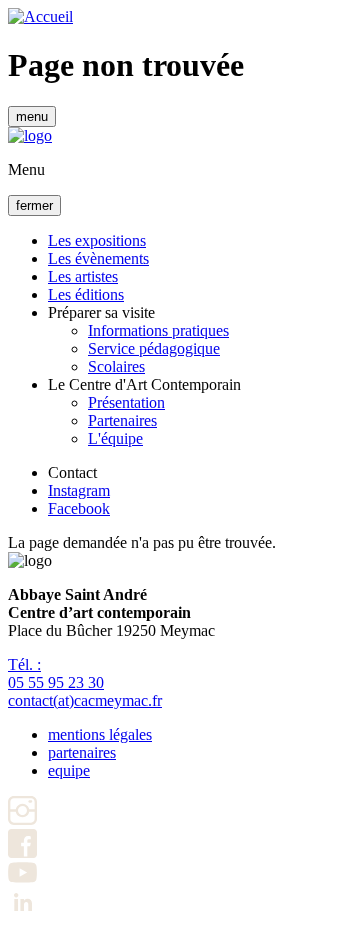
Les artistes (83, 276)
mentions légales (100, 734)
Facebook (79, 508)
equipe (69, 770)
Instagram (79, 490)
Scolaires (116, 366)
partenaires (82, 752)
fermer (34, 205)
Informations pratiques (158, 330)
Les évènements (98, 258)
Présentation (126, 402)
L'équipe (115, 438)
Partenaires (122, 420)
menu (32, 116)
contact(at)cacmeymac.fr (85, 700)
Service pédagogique (154, 348)
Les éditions (86, 294)
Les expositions (97, 240)
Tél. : (56, 673)
